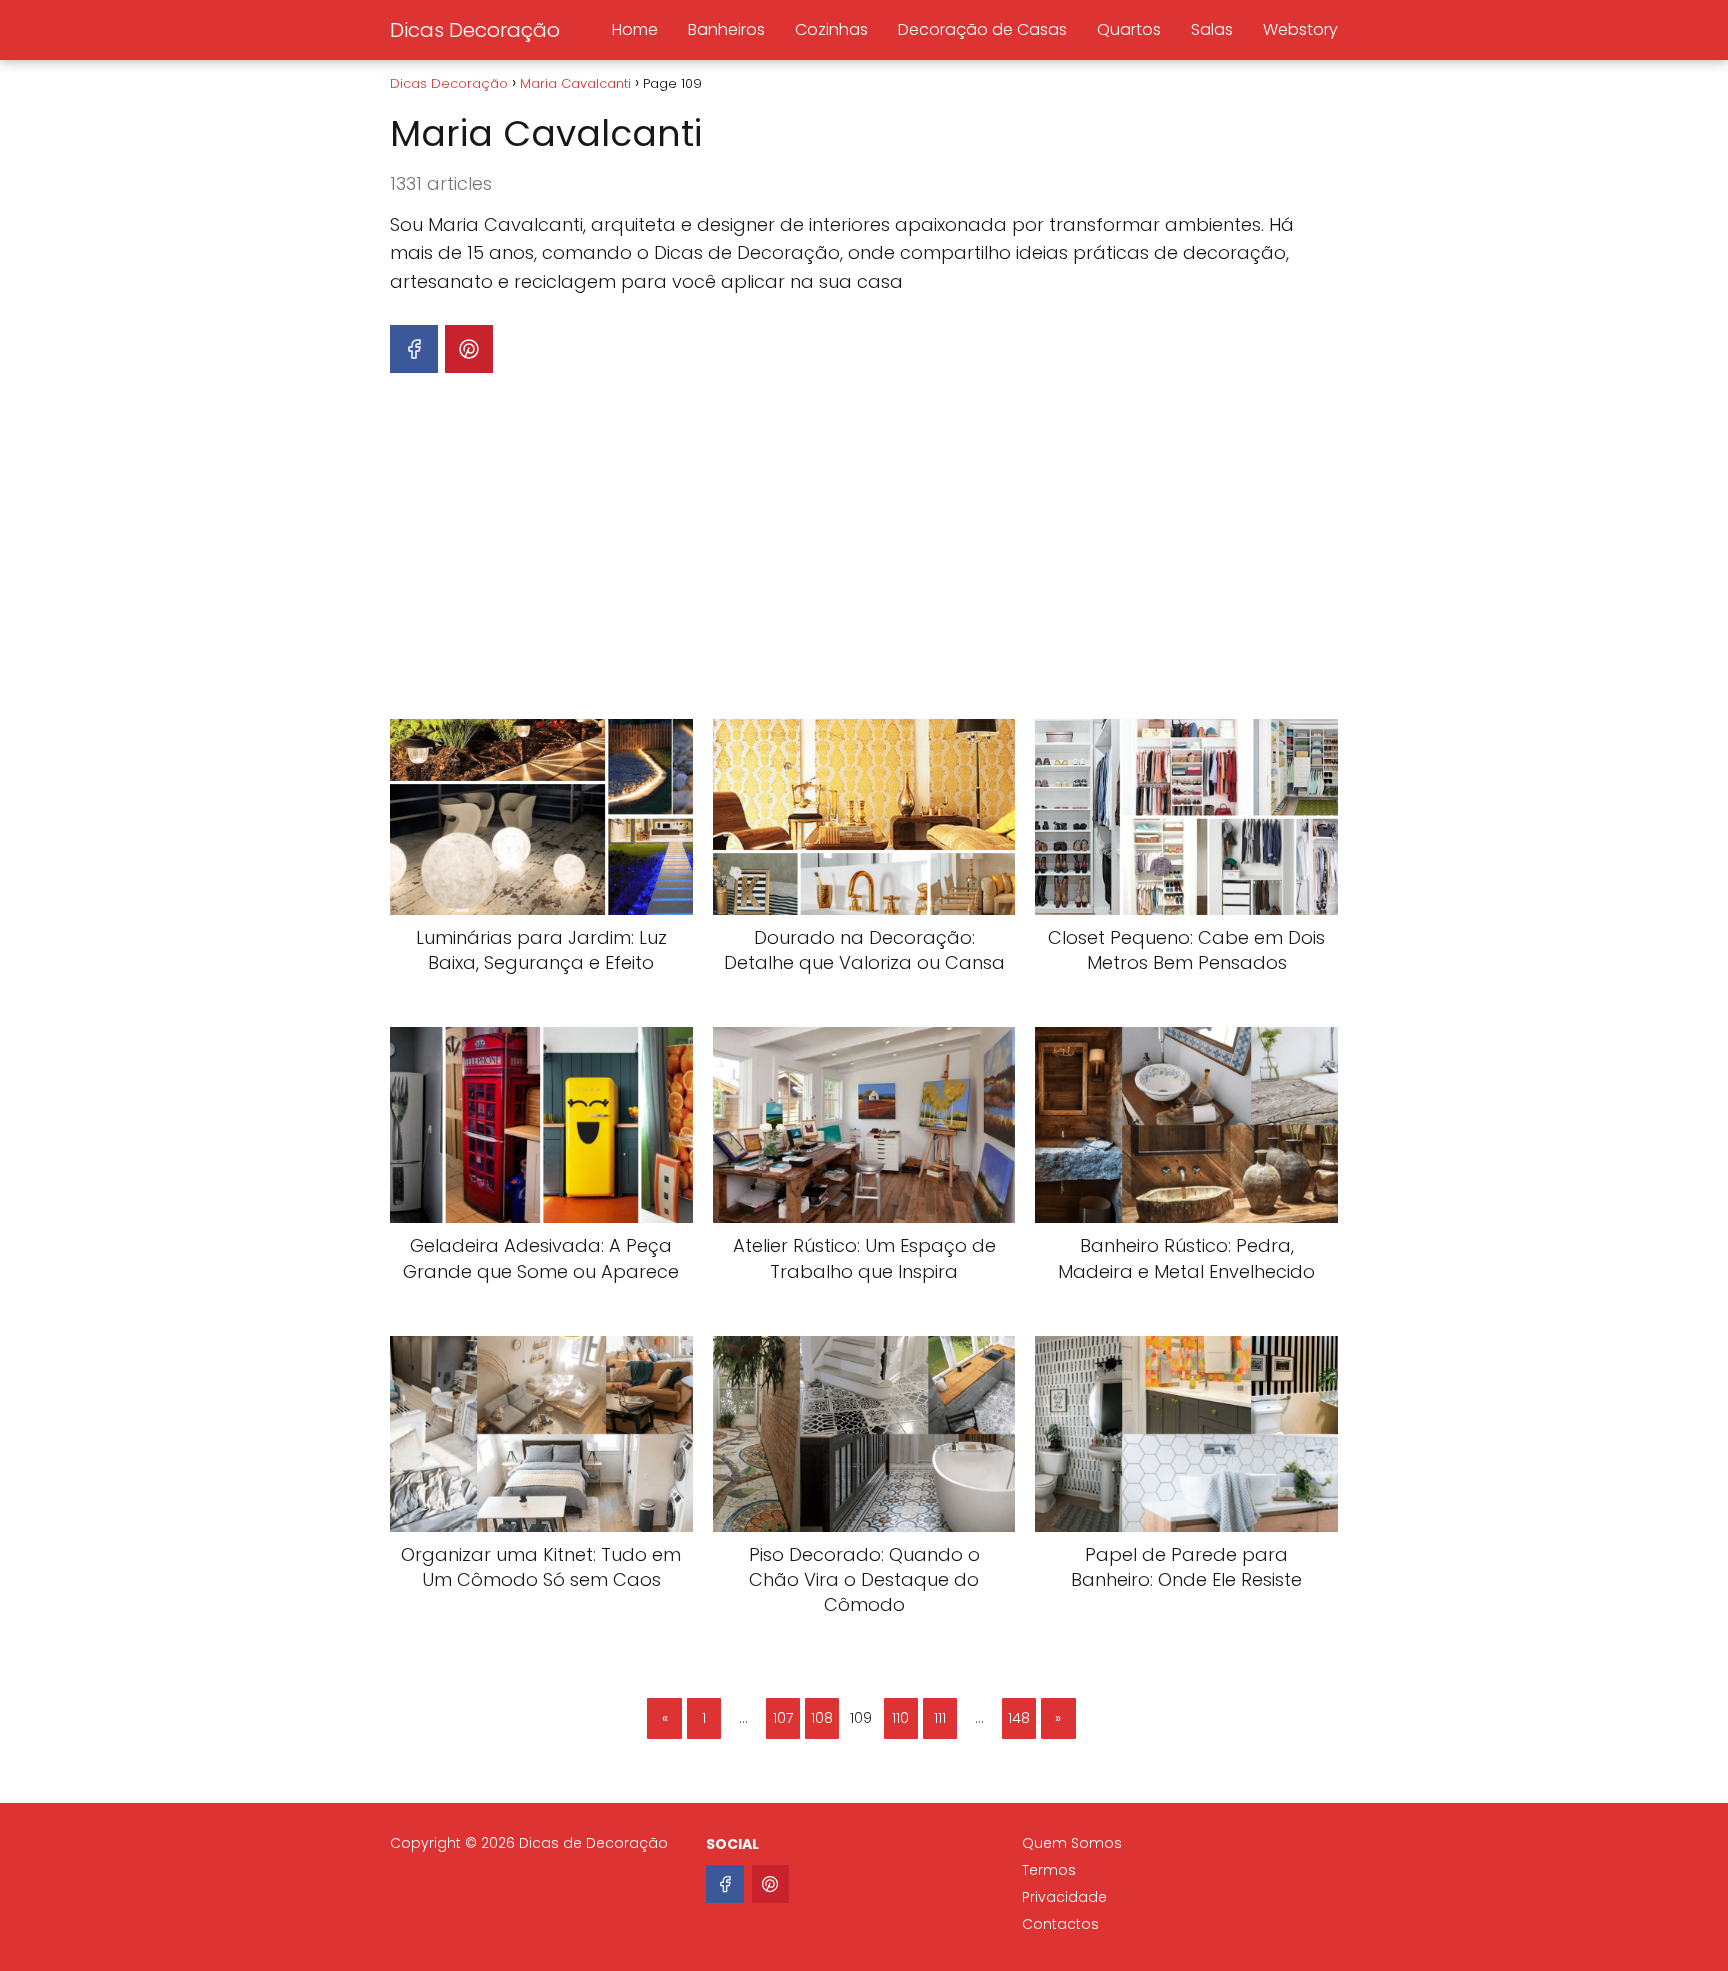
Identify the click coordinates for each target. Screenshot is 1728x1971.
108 (822, 1718)
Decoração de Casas (982, 29)
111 (940, 1718)
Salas (1212, 29)
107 (783, 1718)
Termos (1049, 1870)
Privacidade (1064, 1897)
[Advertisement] (864, 551)
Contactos (1060, 1924)
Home (635, 29)
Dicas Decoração (475, 30)
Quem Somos (1072, 1843)
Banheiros (726, 29)
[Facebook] (725, 1884)
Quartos (1129, 29)
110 (900, 1718)
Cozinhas (831, 29)
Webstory (1300, 29)
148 (1019, 1718)
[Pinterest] (771, 1884)
